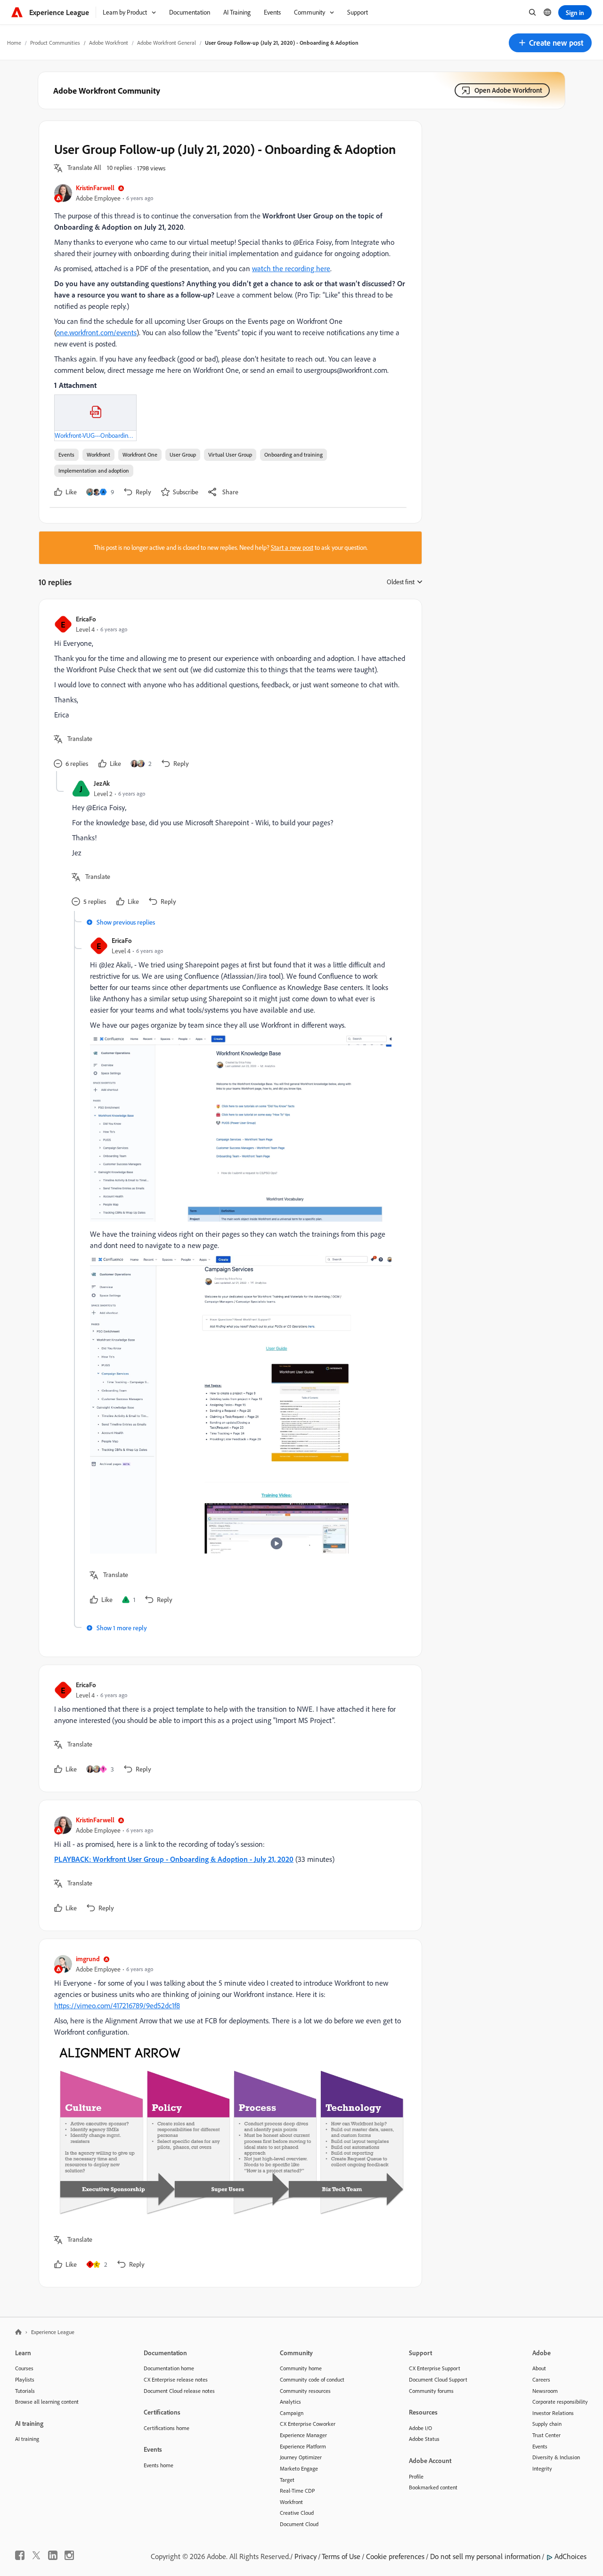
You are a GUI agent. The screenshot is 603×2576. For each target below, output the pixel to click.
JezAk (102, 783)
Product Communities (55, 43)
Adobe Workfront (109, 43)
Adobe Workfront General (167, 43)
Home (14, 43)
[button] (550, 43)
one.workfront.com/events (96, 332)
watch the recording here (291, 268)
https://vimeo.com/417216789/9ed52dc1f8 (117, 2005)
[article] (228, 693)
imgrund (88, 1959)
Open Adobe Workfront (508, 90)
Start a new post (292, 547)
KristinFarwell (95, 188)
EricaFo (86, 619)
